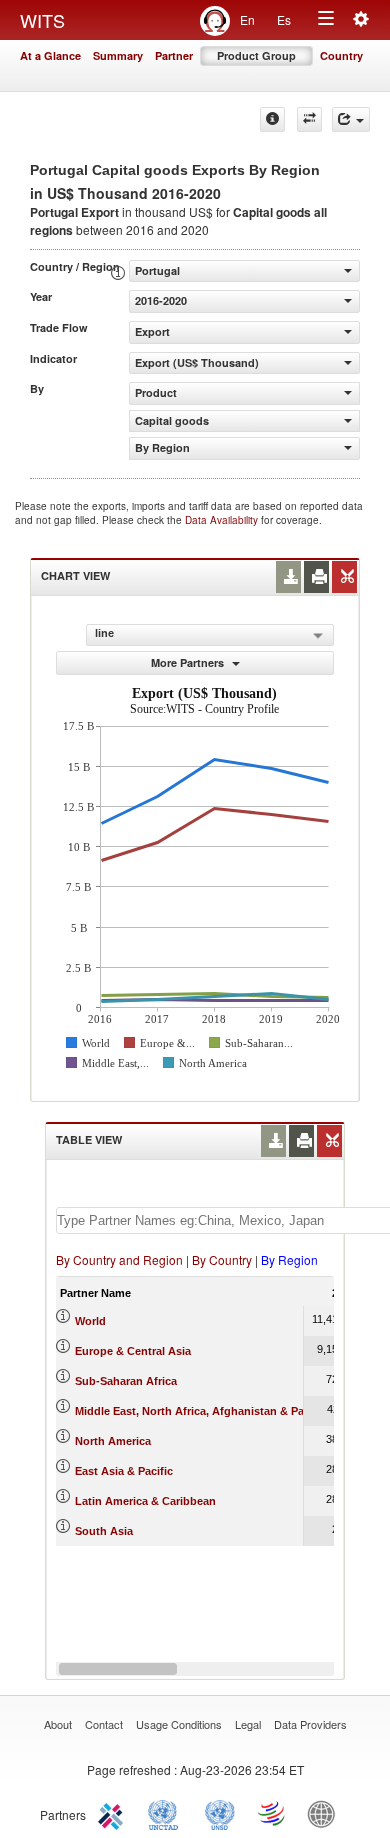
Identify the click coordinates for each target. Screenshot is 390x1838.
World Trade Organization (273, 1813)
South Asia (104, 1531)
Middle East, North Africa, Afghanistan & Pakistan (205, 1411)
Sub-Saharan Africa (126, 1381)
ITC (114, 1813)
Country (341, 55)
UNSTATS (220, 1813)
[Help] (272, 119)
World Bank (326, 1813)
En (247, 19)
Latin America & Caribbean (145, 1501)
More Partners (189, 662)
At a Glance (50, 55)
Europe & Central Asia (133, 1351)
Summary (118, 55)
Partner (174, 55)
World (90, 1321)
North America (113, 1441)
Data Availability (223, 520)
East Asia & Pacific (124, 1471)
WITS (42, 20)
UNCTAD (167, 1813)
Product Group (256, 55)
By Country (222, 1259)
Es (284, 19)
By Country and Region (119, 1259)
